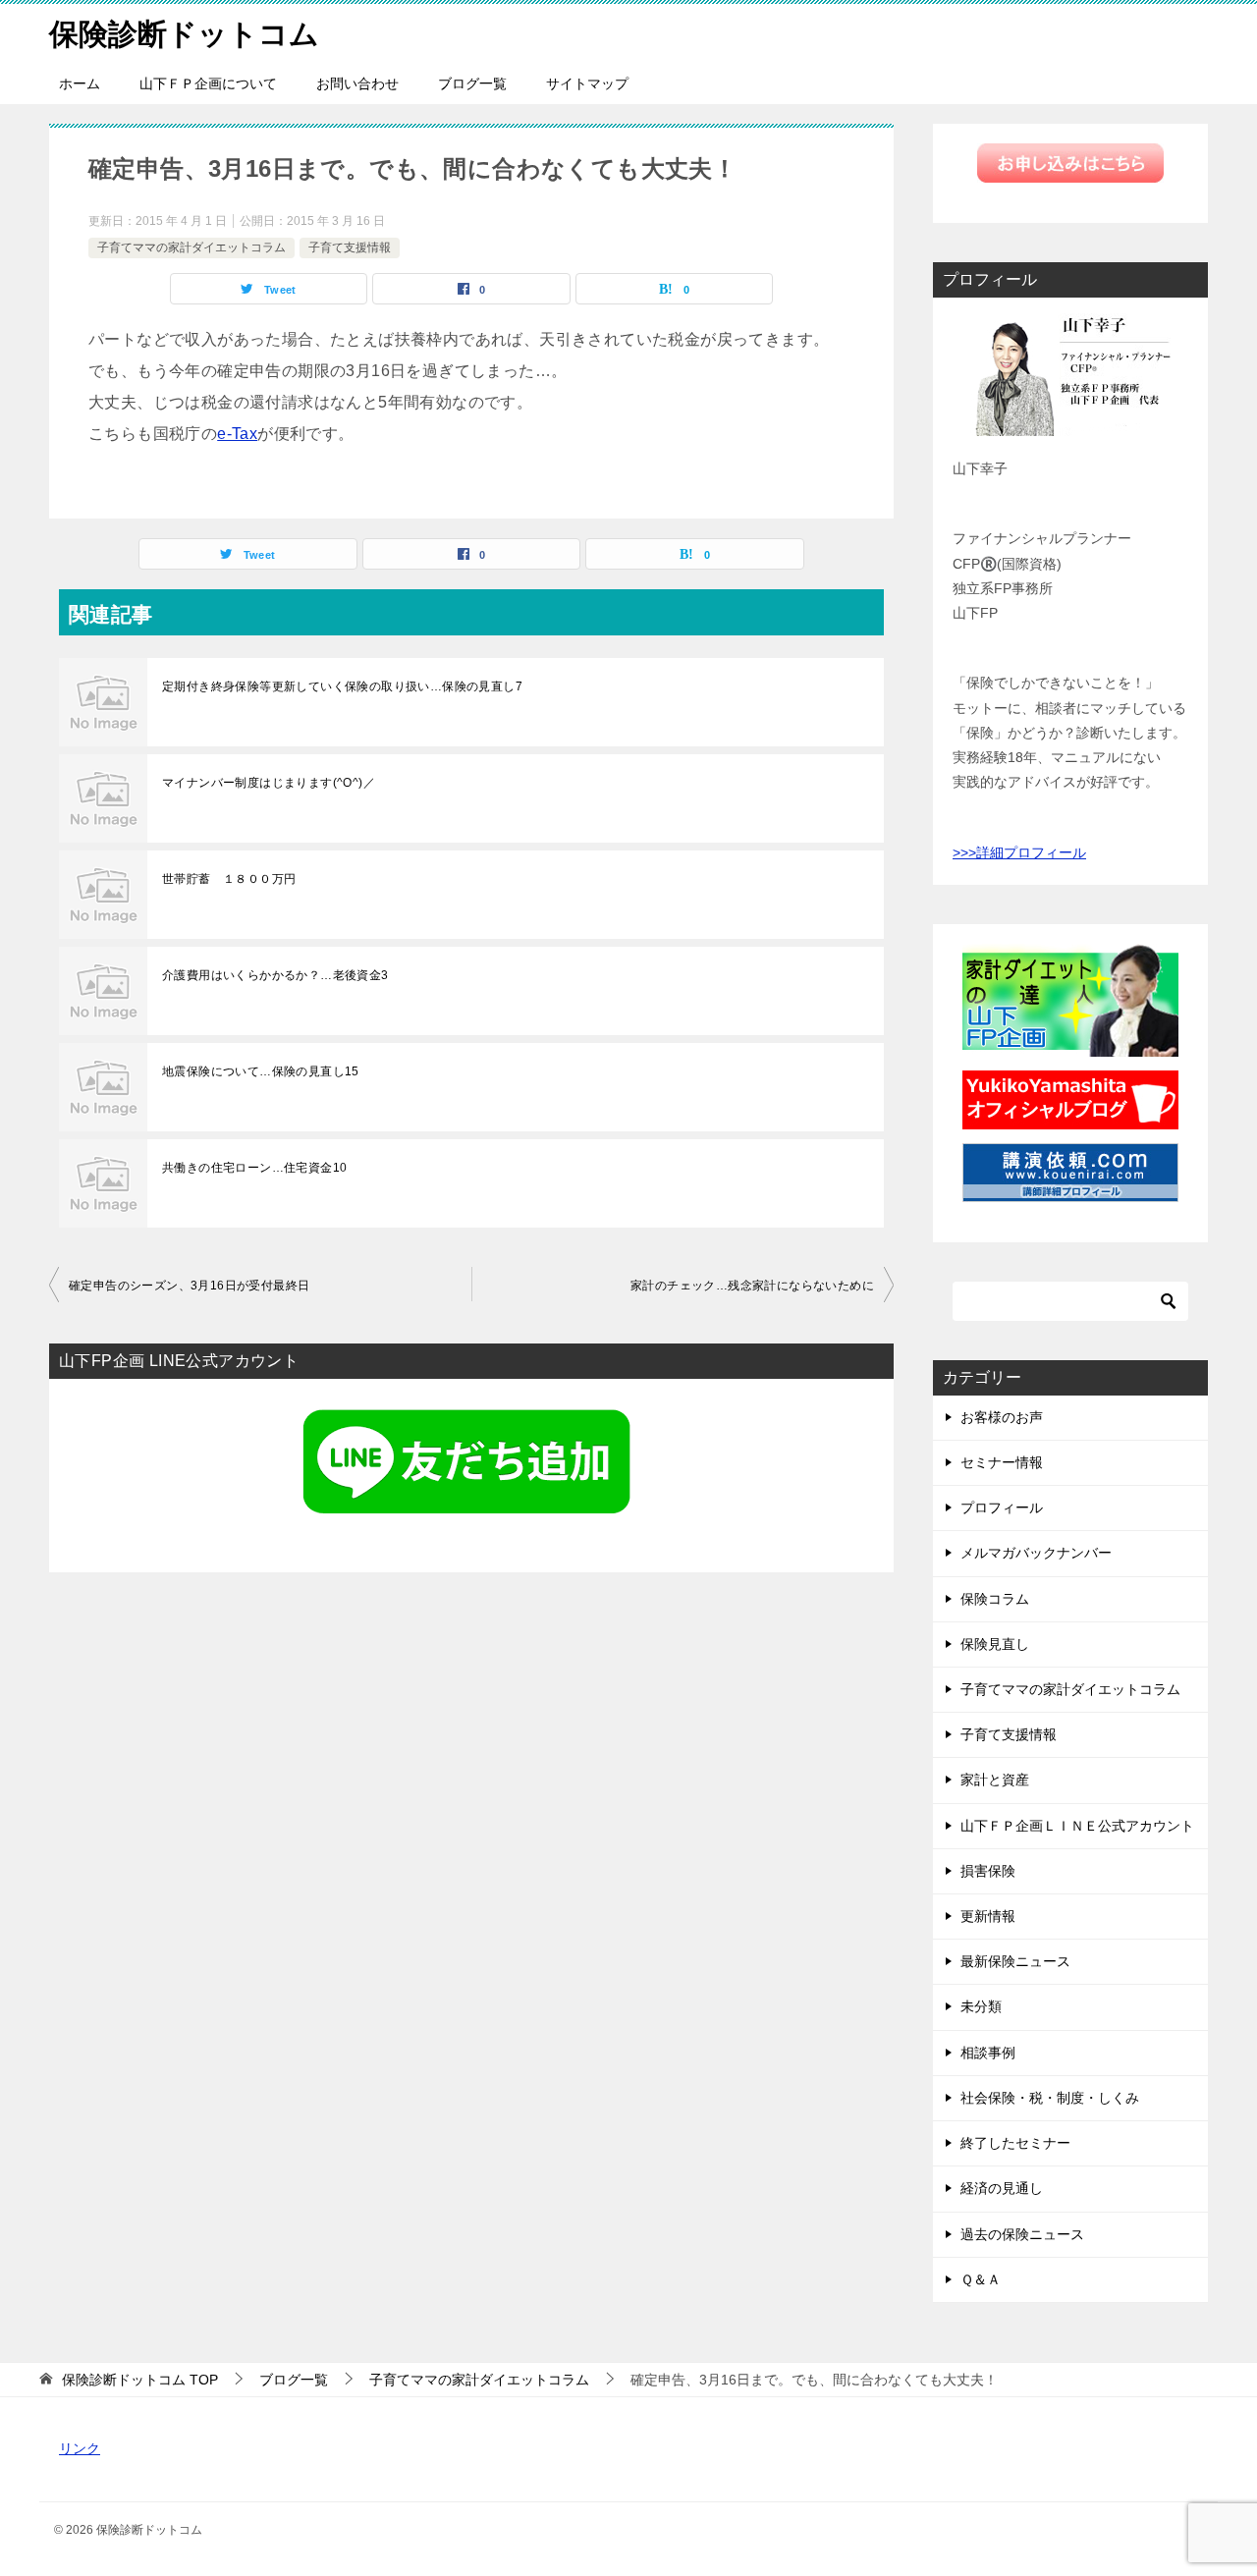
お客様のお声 (1002, 1417)
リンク (80, 2448)
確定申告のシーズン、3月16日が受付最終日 (189, 1286)
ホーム (80, 83)
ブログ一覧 (472, 83)
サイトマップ (587, 83)
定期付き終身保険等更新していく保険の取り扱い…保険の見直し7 (342, 686)
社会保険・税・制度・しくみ (1050, 2098)
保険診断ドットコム (184, 34)
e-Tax (237, 434)
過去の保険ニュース (1022, 2234)
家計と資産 (995, 1780)
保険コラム (995, 1599)
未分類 (981, 2006)
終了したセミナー (1015, 2143)
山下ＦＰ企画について (208, 83)
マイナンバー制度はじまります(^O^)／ (269, 783)
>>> (964, 852)
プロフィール (1002, 1507)
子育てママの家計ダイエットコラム (191, 247)
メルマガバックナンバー (1036, 1553)
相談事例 (988, 2053)
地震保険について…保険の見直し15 (261, 1071)
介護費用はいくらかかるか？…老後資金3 (275, 975)
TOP (140, 2380)
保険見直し (995, 1644)
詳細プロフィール (1031, 852)
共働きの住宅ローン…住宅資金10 (254, 1168)
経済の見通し (1002, 2188)
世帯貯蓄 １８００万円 (229, 879)
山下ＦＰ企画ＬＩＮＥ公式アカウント (1077, 1826)
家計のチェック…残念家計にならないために (752, 1286)
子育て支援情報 (350, 247)
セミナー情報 (1002, 1462)
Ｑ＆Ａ (981, 2279)
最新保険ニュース (1015, 1961)
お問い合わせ (357, 83)
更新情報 (988, 1916)
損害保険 (988, 1871)
